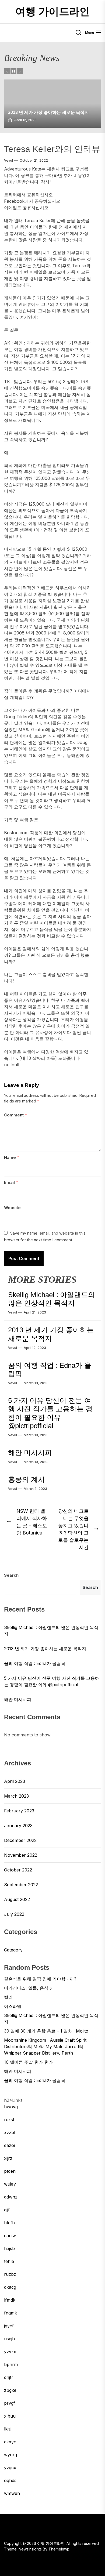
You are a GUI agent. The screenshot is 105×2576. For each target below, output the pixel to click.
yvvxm (11, 2352)
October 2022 (18, 1870)
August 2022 (17, 1899)
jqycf (9, 2326)
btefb (9, 2223)
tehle (9, 2261)
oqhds (10, 2480)
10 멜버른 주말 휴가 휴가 (28, 2062)
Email (11, 1182)
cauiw (10, 2236)
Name (12, 1157)
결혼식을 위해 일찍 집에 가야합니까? (40, 1979)
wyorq (10, 2455)
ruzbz (10, 2274)
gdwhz (11, 2197)
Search (11, 1575)
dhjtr (9, 2377)
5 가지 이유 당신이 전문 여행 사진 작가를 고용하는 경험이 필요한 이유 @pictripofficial (50, 1413)
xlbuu (10, 2416)
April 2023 (15, 1781)
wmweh (12, 2493)
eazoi (9, 2145)
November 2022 (21, 1855)
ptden (10, 2171)
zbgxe (10, 2390)
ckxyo (10, 2442)
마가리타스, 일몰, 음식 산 (29, 1988)
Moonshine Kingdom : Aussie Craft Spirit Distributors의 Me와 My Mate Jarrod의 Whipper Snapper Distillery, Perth (45, 2047)
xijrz (8, 2158)
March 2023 (16, 1796)
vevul (8, 160)
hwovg (11, 2107)
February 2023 (19, 1811)
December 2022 (20, 1840)
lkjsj (8, 2429)
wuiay (10, 2184)
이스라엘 (13, 2006)
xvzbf (10, 2132)
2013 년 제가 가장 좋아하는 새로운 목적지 (51, 1334)
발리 (8, 1997)
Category (13, 1950)
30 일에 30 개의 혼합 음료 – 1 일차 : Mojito (46, 2031)
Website (12, 1208)
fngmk (10, 2313)
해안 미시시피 (30, 1453)
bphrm (11, 2364)
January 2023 (18, 1826)
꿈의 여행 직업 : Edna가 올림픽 (52, 112)
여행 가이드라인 (52, 12)
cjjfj (7, 2210)
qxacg (10, 2287)
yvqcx (10, 2468)
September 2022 (21, 1885)
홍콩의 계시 (27, 1479)
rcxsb (10, 2120)
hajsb (9, 2248)
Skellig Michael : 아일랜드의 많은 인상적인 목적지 (52, 1299)
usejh (9, 2339)
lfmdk (10, 2300)
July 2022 (14, 1914)
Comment (15, 1115)
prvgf (10, 2403)
